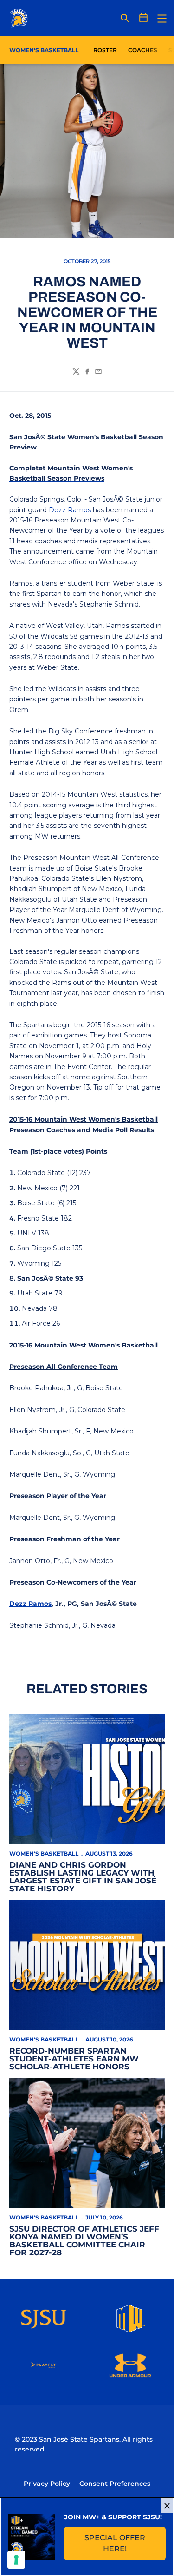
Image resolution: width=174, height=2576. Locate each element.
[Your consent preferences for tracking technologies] (16, 2560)
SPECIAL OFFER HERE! (125, 2543)
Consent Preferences (115, 2484)
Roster (105, 50)
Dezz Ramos (70, 510)
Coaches (143, 50)
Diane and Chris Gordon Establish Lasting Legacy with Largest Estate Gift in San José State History (83, 1877)
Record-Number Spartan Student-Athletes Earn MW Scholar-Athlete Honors (74, 2059)
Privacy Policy (47, 2484)
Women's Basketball (44, 1853)
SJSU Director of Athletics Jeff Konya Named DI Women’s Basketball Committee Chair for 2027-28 (84, 2241)
